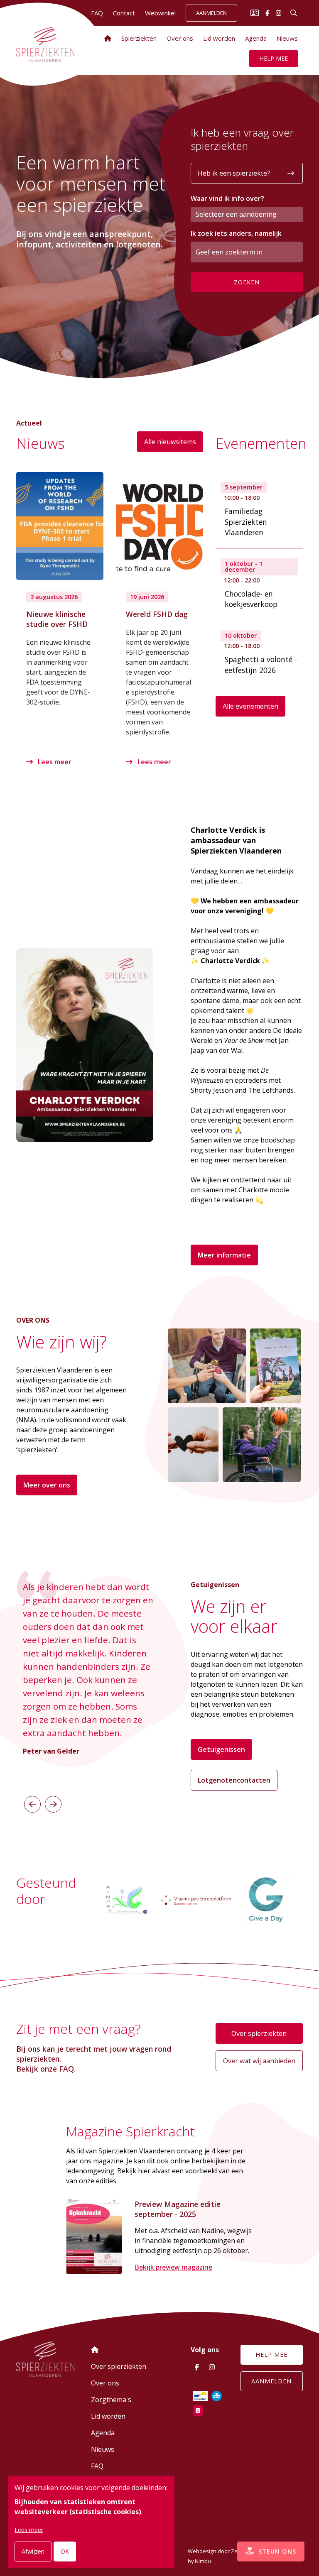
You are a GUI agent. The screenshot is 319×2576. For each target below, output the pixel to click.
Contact (124, 13)
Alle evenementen (250, 706)
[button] (32, 1804)
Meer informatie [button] (224, 1255)
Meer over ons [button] (47, 1485)
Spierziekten (139, 38)
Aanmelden (211, 13)
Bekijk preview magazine (173, 2267)
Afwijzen (33, 2551)
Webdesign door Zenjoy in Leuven (231, 2551)
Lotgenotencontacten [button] (234, 1780)
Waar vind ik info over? (227, 198)
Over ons (180, 38)
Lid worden (219, 38)
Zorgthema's (111, 2400)
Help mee (274, 58)
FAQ (97, 2466)
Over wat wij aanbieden (259, 2061)
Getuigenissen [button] (221, 1749)
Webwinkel (160, 13)
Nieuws (287, 38)
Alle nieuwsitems (170, 442)
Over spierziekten (259, 2033)
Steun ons (276, 2551)
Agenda (256, 38)
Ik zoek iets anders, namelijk (236, 233)
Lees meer (54, 762)
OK (65, 2551)
